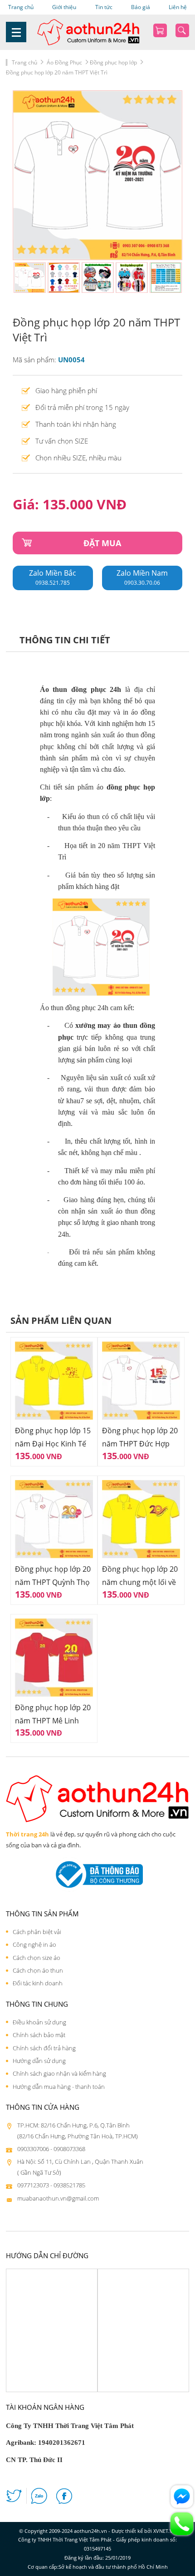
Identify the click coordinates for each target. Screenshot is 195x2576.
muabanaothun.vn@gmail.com (58, 2198)
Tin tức (104, 7)
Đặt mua (102, 543)
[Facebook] (64, 2498)
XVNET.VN (165, 2531)
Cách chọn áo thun (38, 1970)
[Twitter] (14, 2498)
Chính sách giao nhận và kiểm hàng (59, 2073)
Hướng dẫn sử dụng (39, 2061)
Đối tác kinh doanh (38, 1983)
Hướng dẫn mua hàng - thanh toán (59, 2087)
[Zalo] (39, 2498)
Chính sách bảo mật (39, 2035)
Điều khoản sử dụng (39, 2022)
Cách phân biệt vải (37, 1932)
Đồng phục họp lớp (113, 62)
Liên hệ (178, 7)
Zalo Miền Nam (142, 577)
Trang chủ (21, 7)
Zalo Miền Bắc (53, 577)
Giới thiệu (64, 7)
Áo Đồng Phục (64, 62)
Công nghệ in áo (34, 1944)
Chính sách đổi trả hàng (44, 2048)
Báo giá (141, 7)
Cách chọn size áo (37, 1958)
